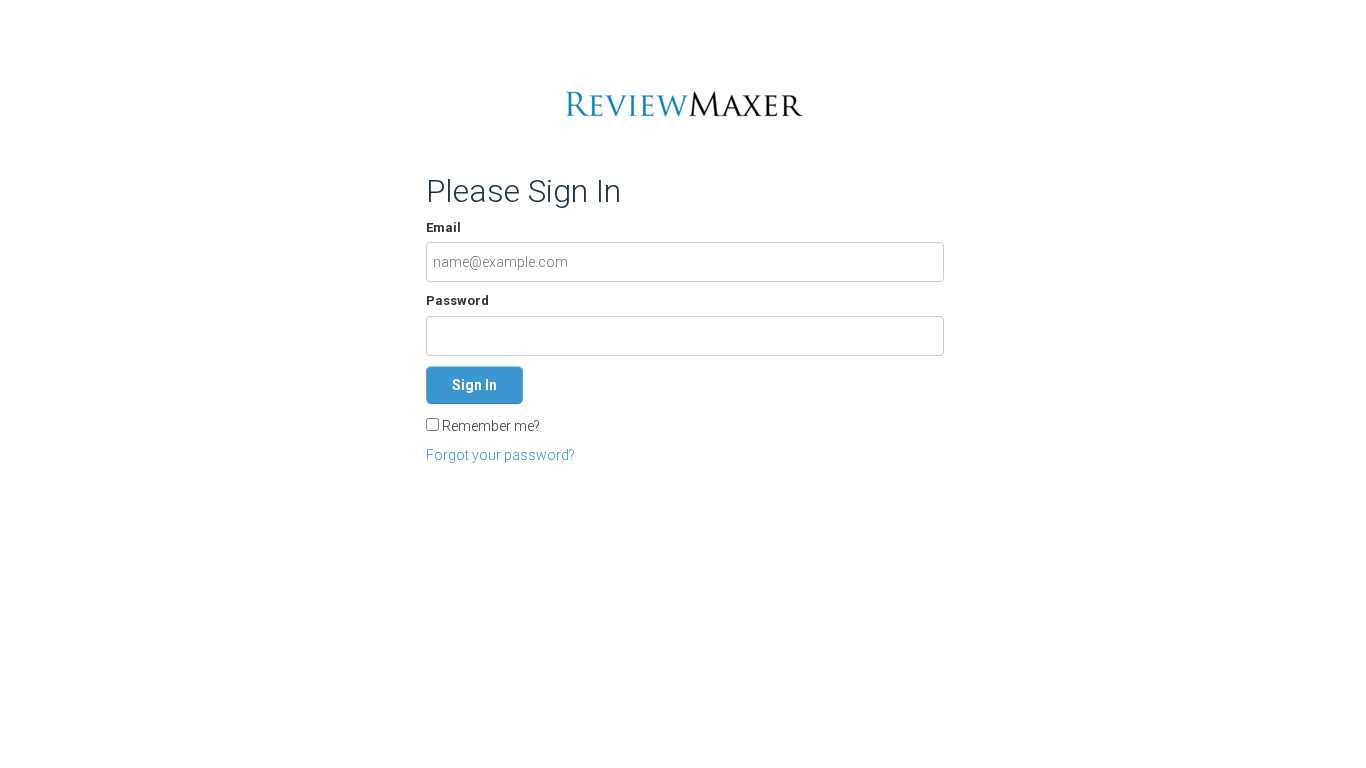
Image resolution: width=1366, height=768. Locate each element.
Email (443, 227)
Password (457, 300)
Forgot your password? (500, 455)
